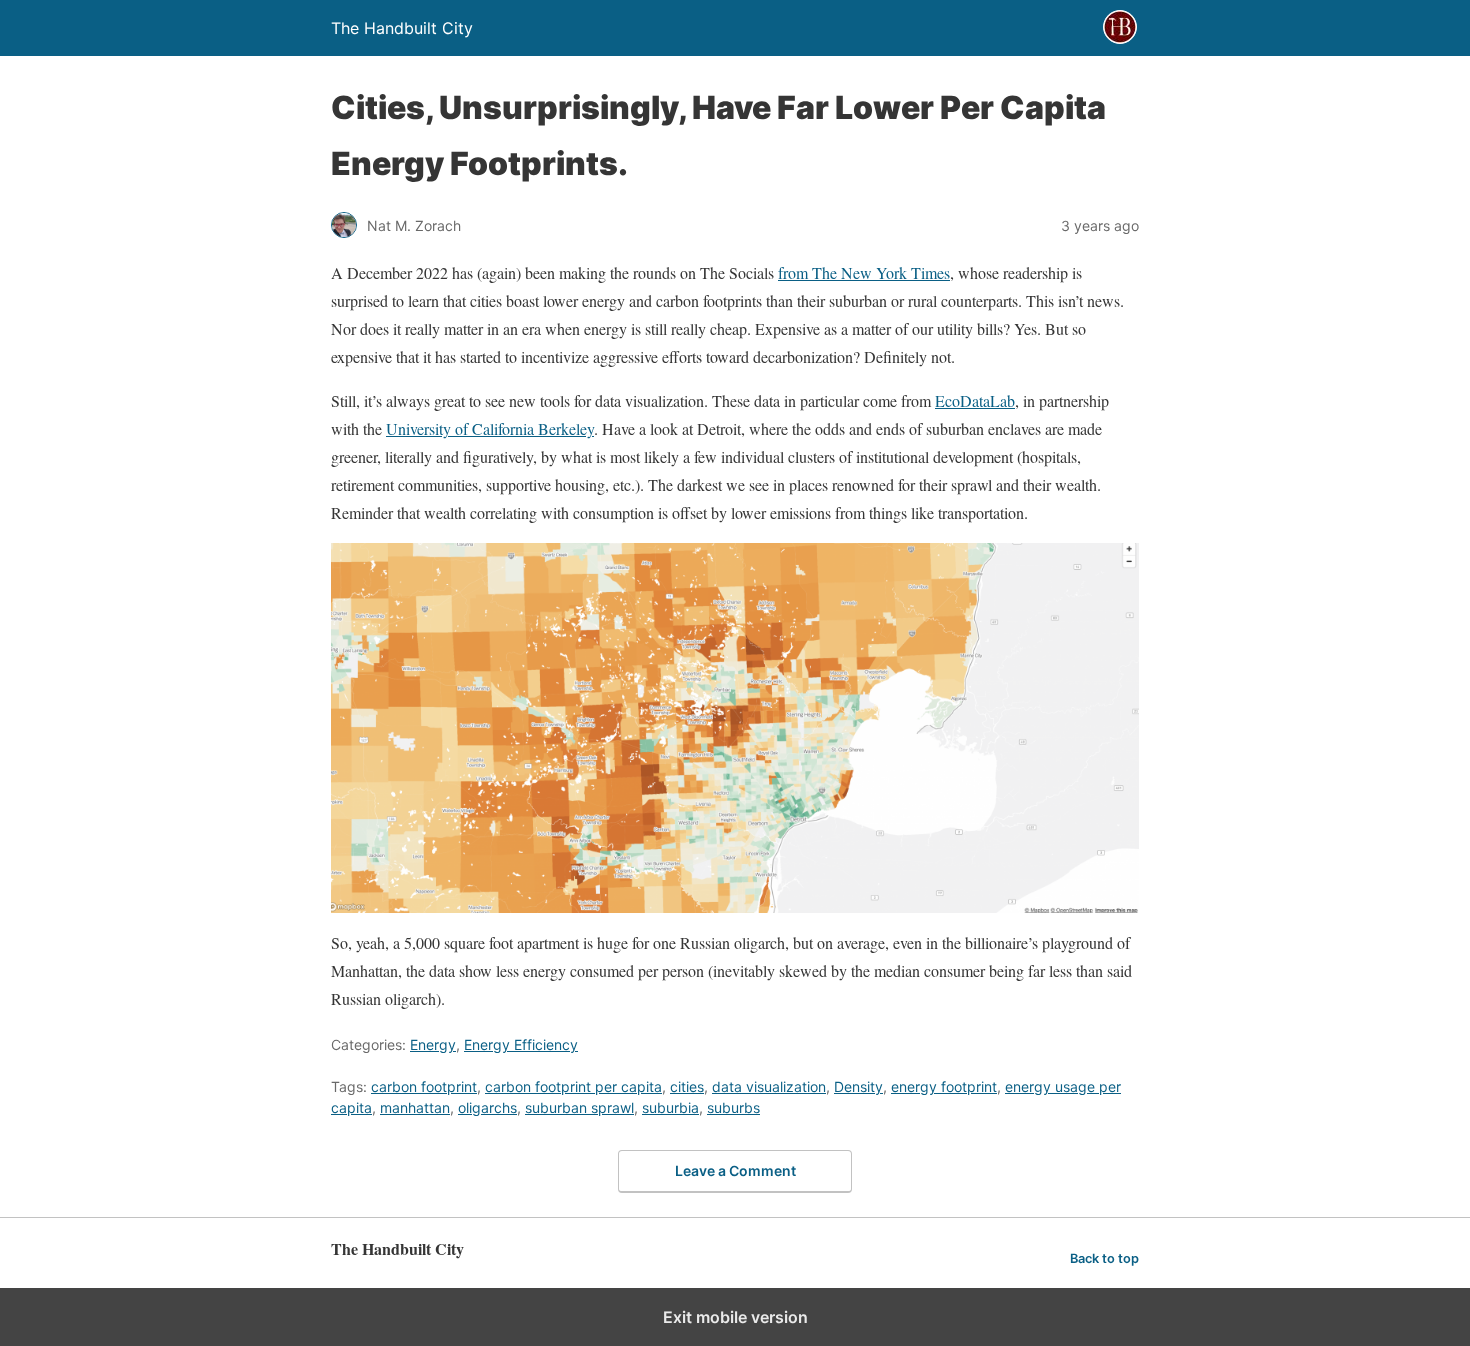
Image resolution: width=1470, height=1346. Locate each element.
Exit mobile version (735, 1317)
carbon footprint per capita (573, 1086)
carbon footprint (424, 1086)
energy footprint (944, 1086)
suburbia (670, 1107)
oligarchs (487, 1107)
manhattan (415, 1107)
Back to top (1104, 1258)
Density (858, 1086)
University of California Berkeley (490, 428)
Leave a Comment (735, 1170)
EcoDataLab (975, 400)
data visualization (769, 1086)
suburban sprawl (579, 1107)
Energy (433, 1044)
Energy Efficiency (521, 1044)
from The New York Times (864, 272)
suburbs (733, 1107)
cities (687, 1086)
